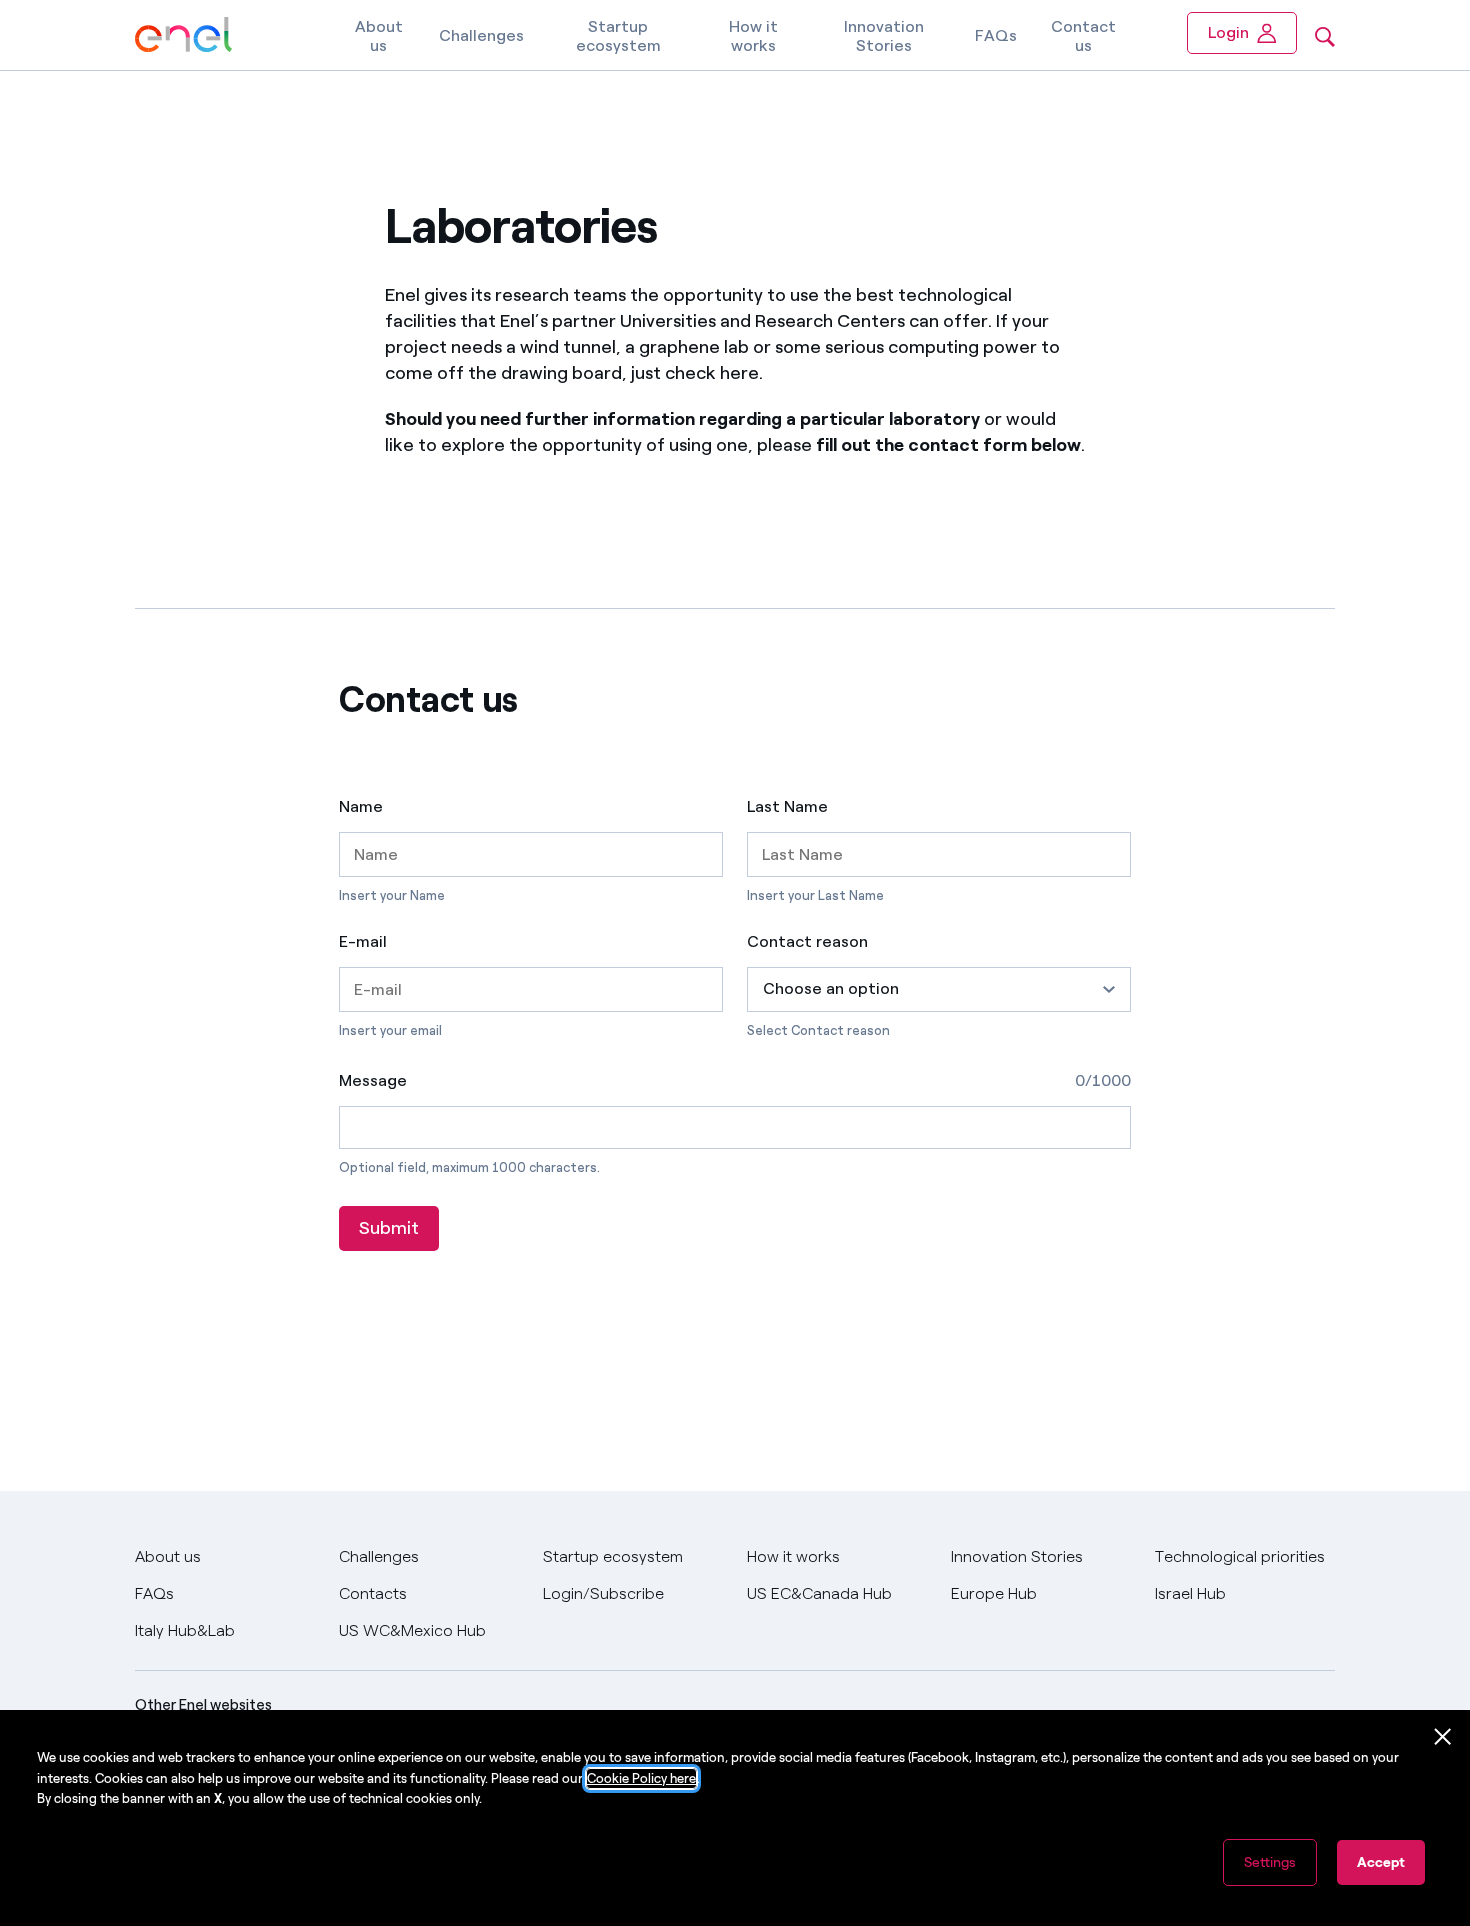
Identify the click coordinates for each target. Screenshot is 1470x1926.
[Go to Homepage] (183, 35)
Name (361, 807)
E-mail (363, 942)
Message (373, 1080)
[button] (939, 989)
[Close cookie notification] (1443, 1737)
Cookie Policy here (641, 1778)
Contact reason (807, 942)
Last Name (787, 807)
